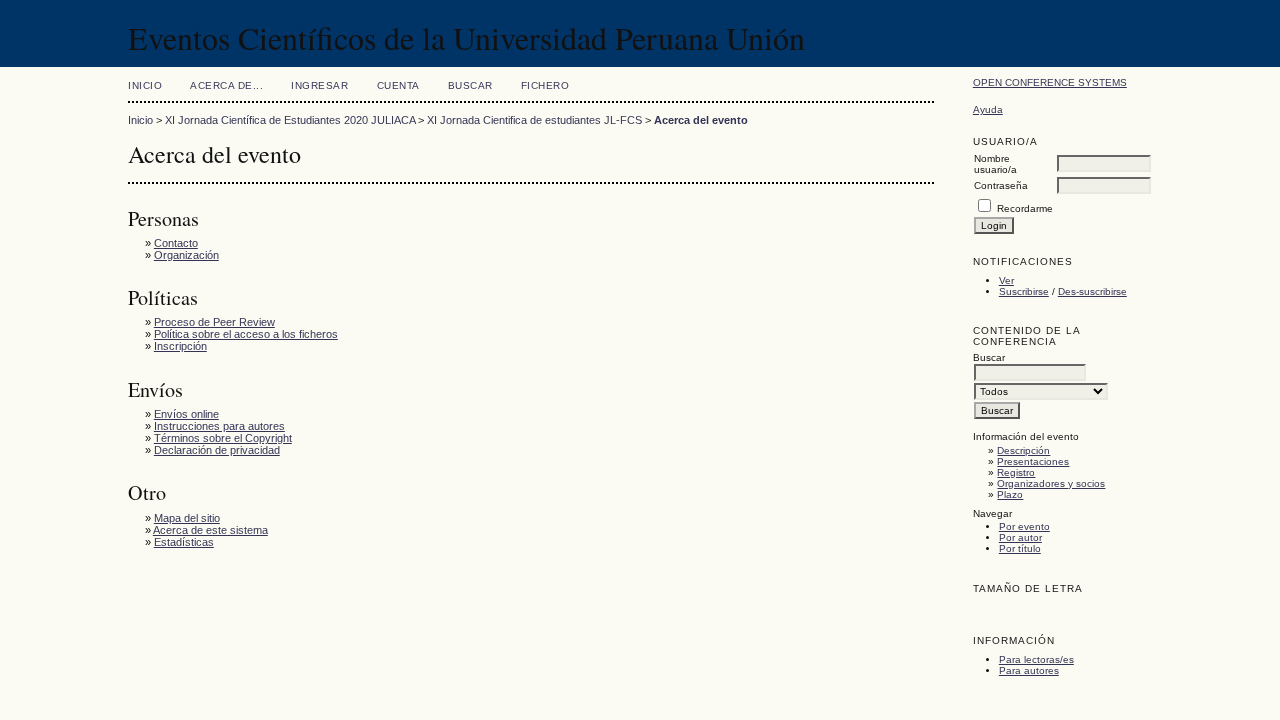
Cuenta (398, 85)
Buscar (470, 85)
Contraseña (1001, 185)
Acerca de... (226, 85)
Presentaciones (1033, 461)
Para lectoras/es (1036, 659)
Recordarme (1025, 208)
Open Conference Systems (1050, 82)
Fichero (545, 85)
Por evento (1024, 526)
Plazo (1010, 494)
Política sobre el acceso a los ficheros (246, 334)
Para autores (1029, 670)
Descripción (1023, 450)
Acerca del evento (701, 120)
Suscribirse (1024, 291)
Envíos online (186, 414)
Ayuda (988, 109)
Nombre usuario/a (995, 164)
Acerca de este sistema (210, 530)
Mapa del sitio (187, 518)
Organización (186, 255)
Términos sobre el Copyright (223, 438)
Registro (1016, 472)
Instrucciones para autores (219, 426)
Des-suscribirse (1092, 291)
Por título (1020, 548)
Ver (1006, 280)
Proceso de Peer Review (214, 322)
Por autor (1020, 537)
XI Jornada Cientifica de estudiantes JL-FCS (534, 120)
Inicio (145, 85)
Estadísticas (184, 542)
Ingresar (319, 85)
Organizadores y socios (1051, 483)
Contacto (176, 243)
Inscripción (180, 346)
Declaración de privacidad (217, 450)
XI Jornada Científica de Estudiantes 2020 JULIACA (290, 120)
